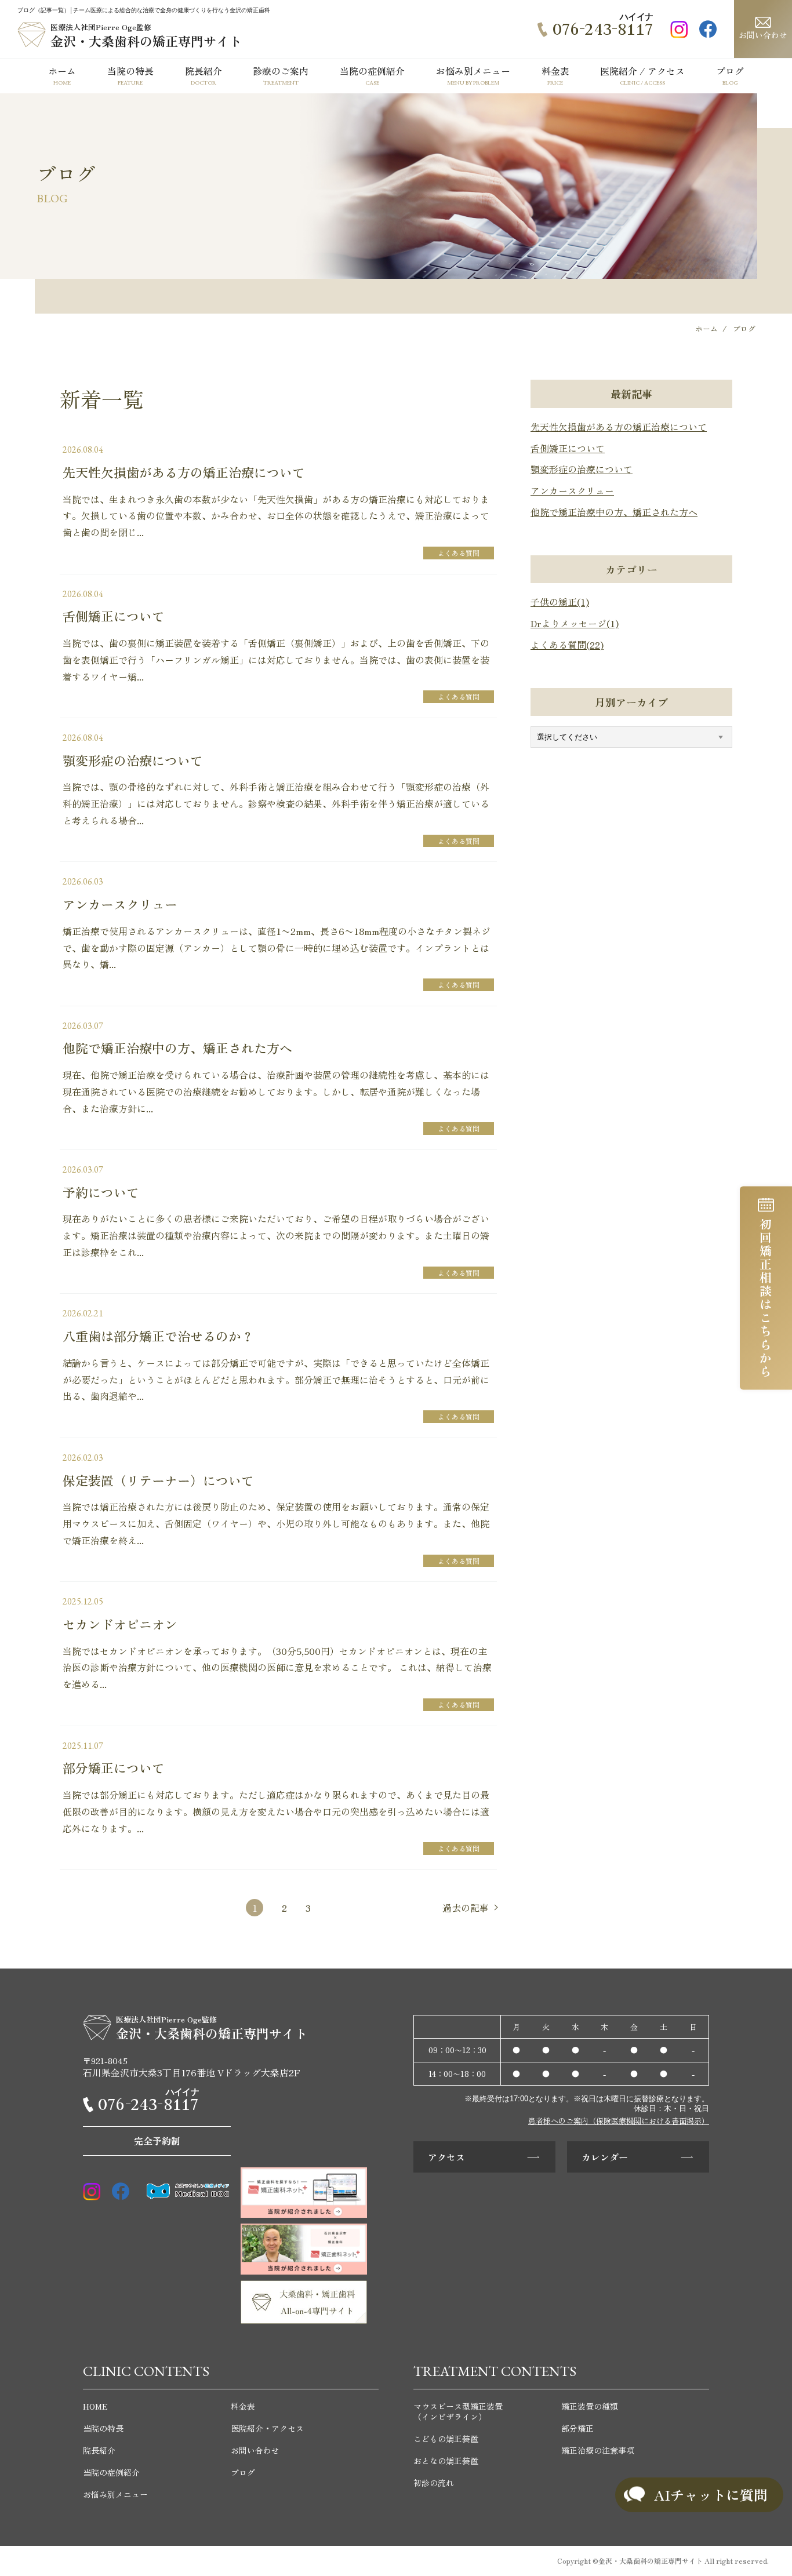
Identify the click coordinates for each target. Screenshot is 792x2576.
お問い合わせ (763, 35)
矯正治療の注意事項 (598, 2450)
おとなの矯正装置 (446, 2461)
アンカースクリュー (572, 490)
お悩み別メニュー (115, 2494)
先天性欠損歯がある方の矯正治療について (619, 427)
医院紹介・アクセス (267, 2428)
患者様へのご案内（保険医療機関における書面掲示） (619, 2121)
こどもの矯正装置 (446, 2439)
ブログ (243, 2472)
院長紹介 (99, 2450)
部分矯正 (577, 2428)
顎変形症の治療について (582, 469)
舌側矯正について (568, 448)
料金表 (243, 2406)
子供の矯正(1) (560, 602)
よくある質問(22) (567, 645)
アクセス (446, 2157)
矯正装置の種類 (590, 2406)
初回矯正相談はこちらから (766, 1298)
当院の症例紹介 (111, 2472)
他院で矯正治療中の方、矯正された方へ (614, 512)
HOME (95, 2406)
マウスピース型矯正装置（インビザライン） (458, 2411)
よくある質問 (459, 553)
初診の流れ (434, 2483)
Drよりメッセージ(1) (575, 623)
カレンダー (605, 2157)
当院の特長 (103, 2428)
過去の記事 (466, 1908)
